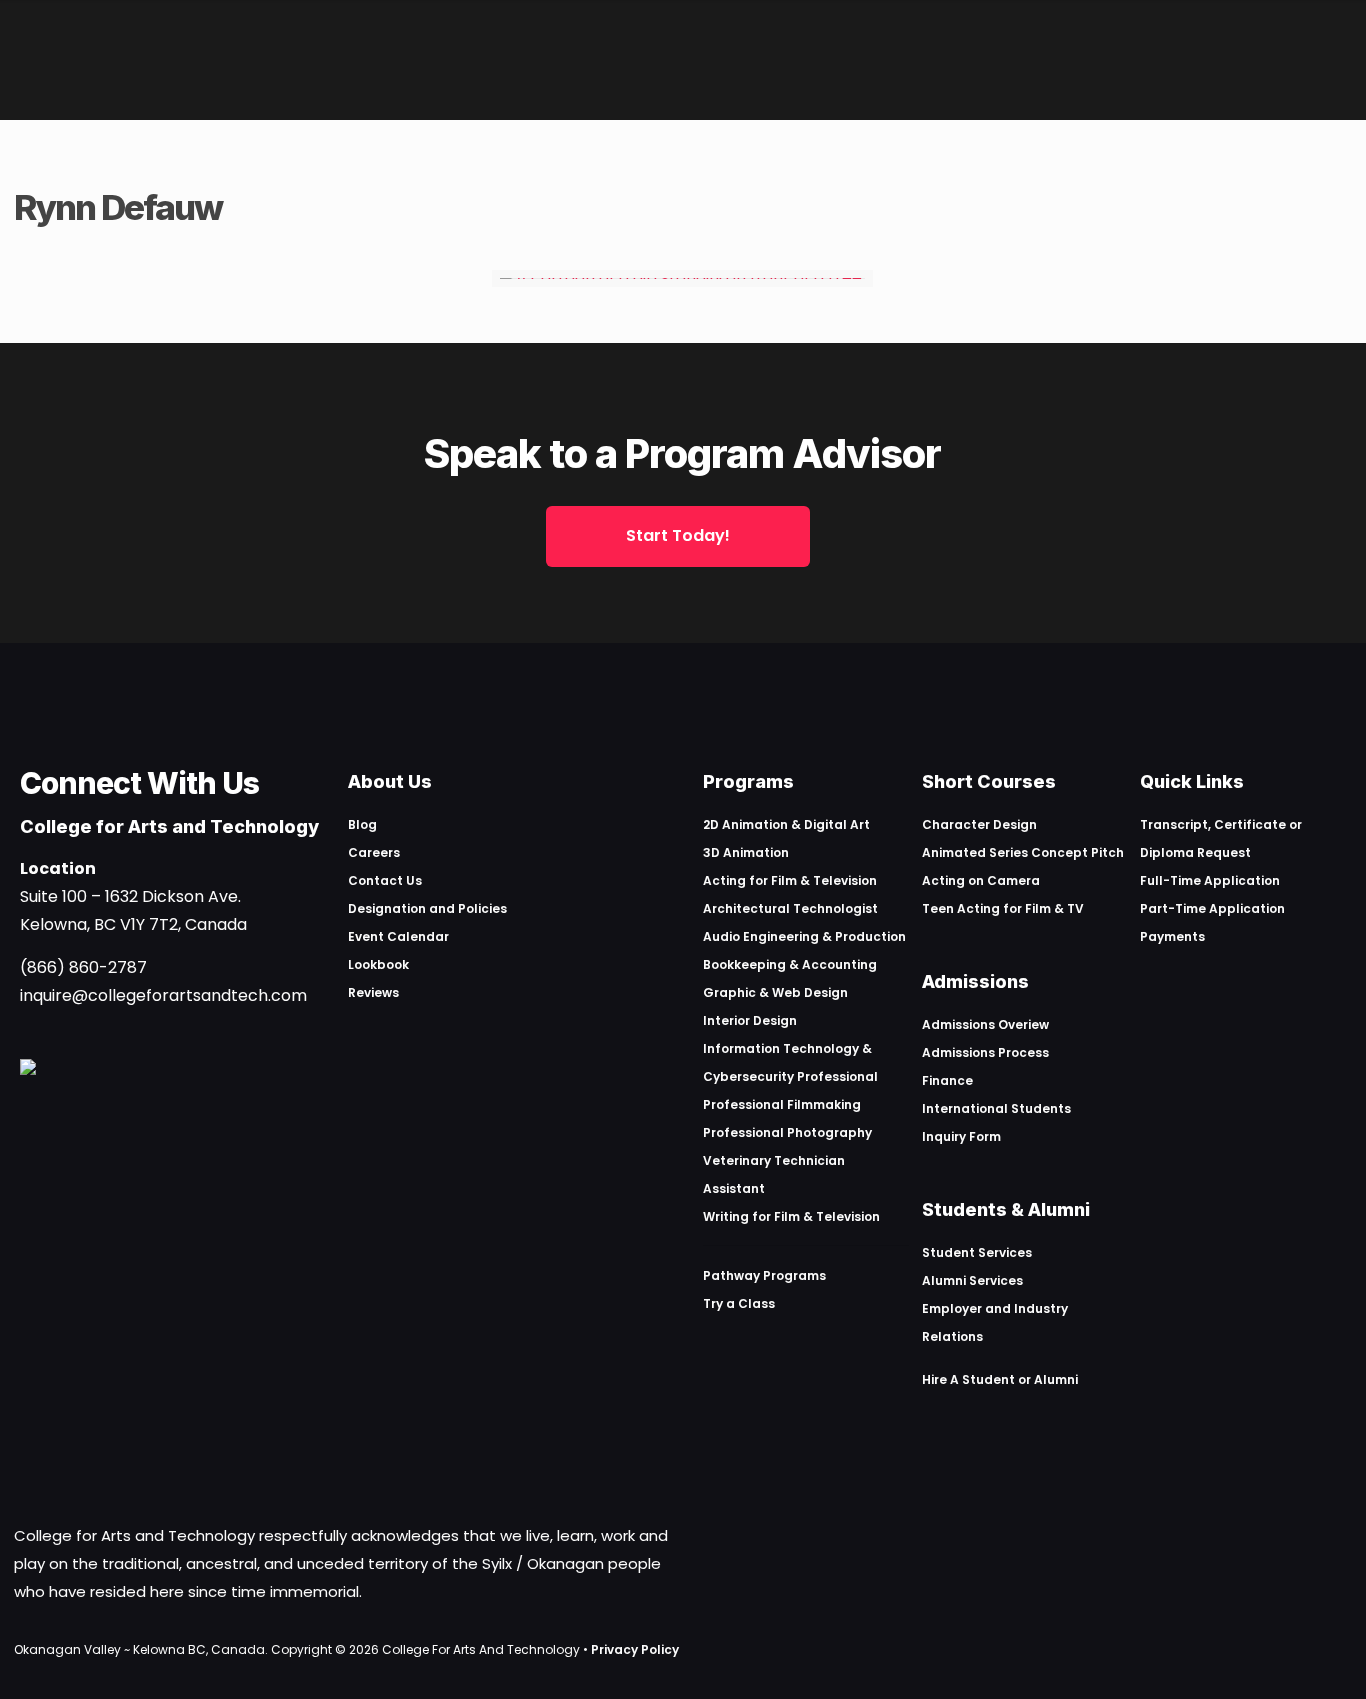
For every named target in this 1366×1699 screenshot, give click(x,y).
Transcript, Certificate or (1221, 824)
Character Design (979, 824)
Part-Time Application (1212, 908)
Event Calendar (398, 936)
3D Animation (746, 852)
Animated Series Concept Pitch (1023, 852)
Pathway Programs (764, 1275)
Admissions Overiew (985, 1024)
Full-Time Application (1210, 880)
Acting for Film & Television (790, 880)
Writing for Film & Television (791, 1216)
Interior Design (750, 1020)
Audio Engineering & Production (804, 936)
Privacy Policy (635, 1649)
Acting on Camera (981, 880)
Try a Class (739, 1303)
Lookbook (378, 964)
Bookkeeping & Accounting (790, 964)
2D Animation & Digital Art (786, 824)
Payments (1172, 936)
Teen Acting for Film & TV (1003, 908)
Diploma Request (1195, 852)
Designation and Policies (427, 908)
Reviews (373, 992)
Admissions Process (985, 1052)
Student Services (977, 1252)
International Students (996, 1108)
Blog (362, 824)
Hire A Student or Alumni (1000, 1379)
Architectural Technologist (790, 908)
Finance (947, 1080)
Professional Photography (787, 1132)
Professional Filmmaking (782, 1104)
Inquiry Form (961, 1136)
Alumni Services (972, 1280)
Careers (374, 852)
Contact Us (385, 880)
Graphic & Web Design (775, 992)
